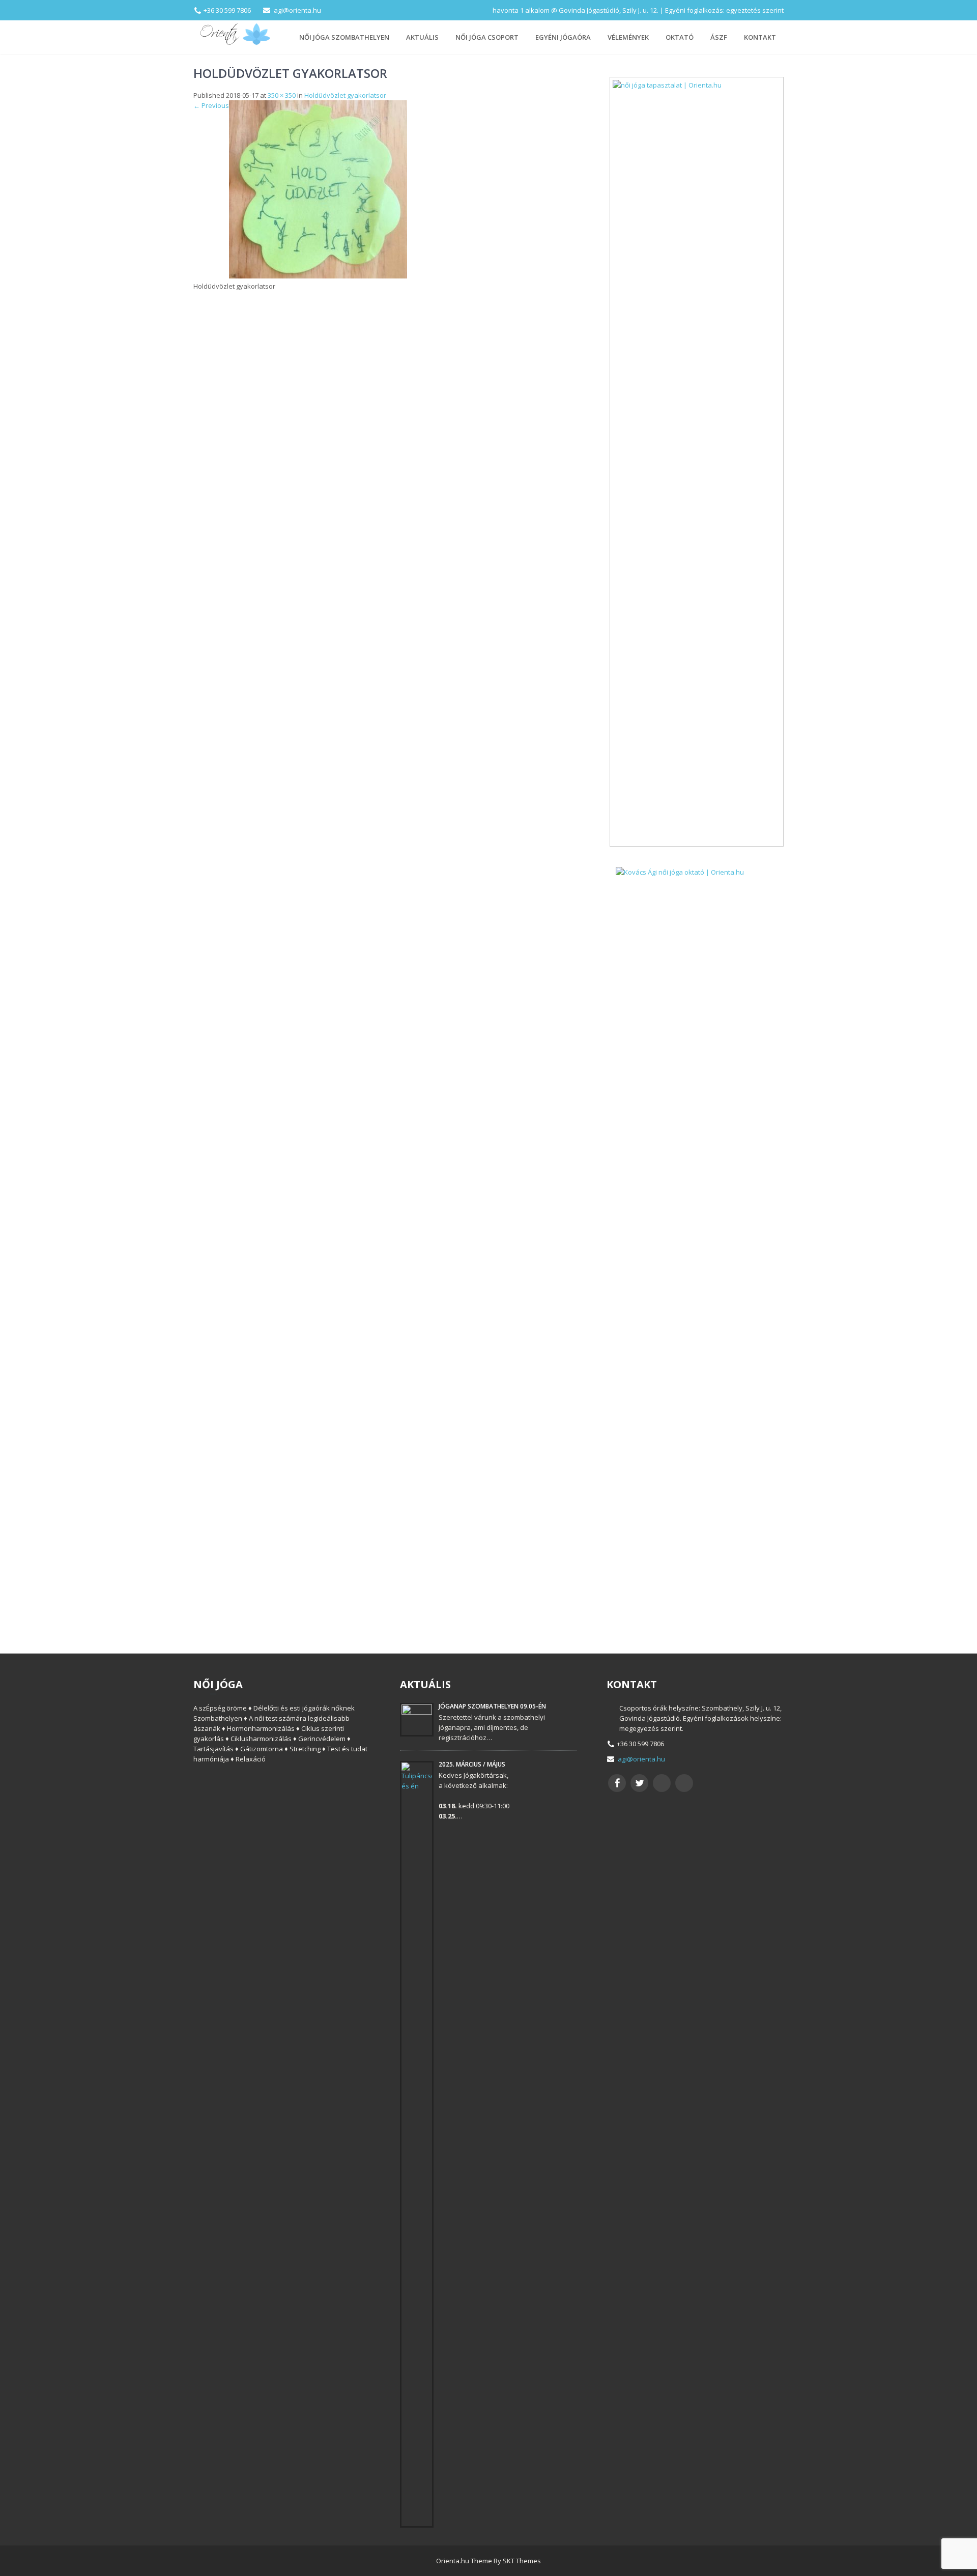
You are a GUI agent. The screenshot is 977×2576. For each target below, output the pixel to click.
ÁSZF (719, 37)
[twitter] (639, 1783)
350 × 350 (282, 95)
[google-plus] (662, 1783)
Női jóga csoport (487, 37)
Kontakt (760, 37)
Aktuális (422, 37)
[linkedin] (684, 1783)
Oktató (680, 37)
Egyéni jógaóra (563, 37)
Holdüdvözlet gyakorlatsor (345, 95)
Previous (211, 105)
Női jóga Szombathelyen (344, 37)
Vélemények (628, 37)
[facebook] (617, 1783)
